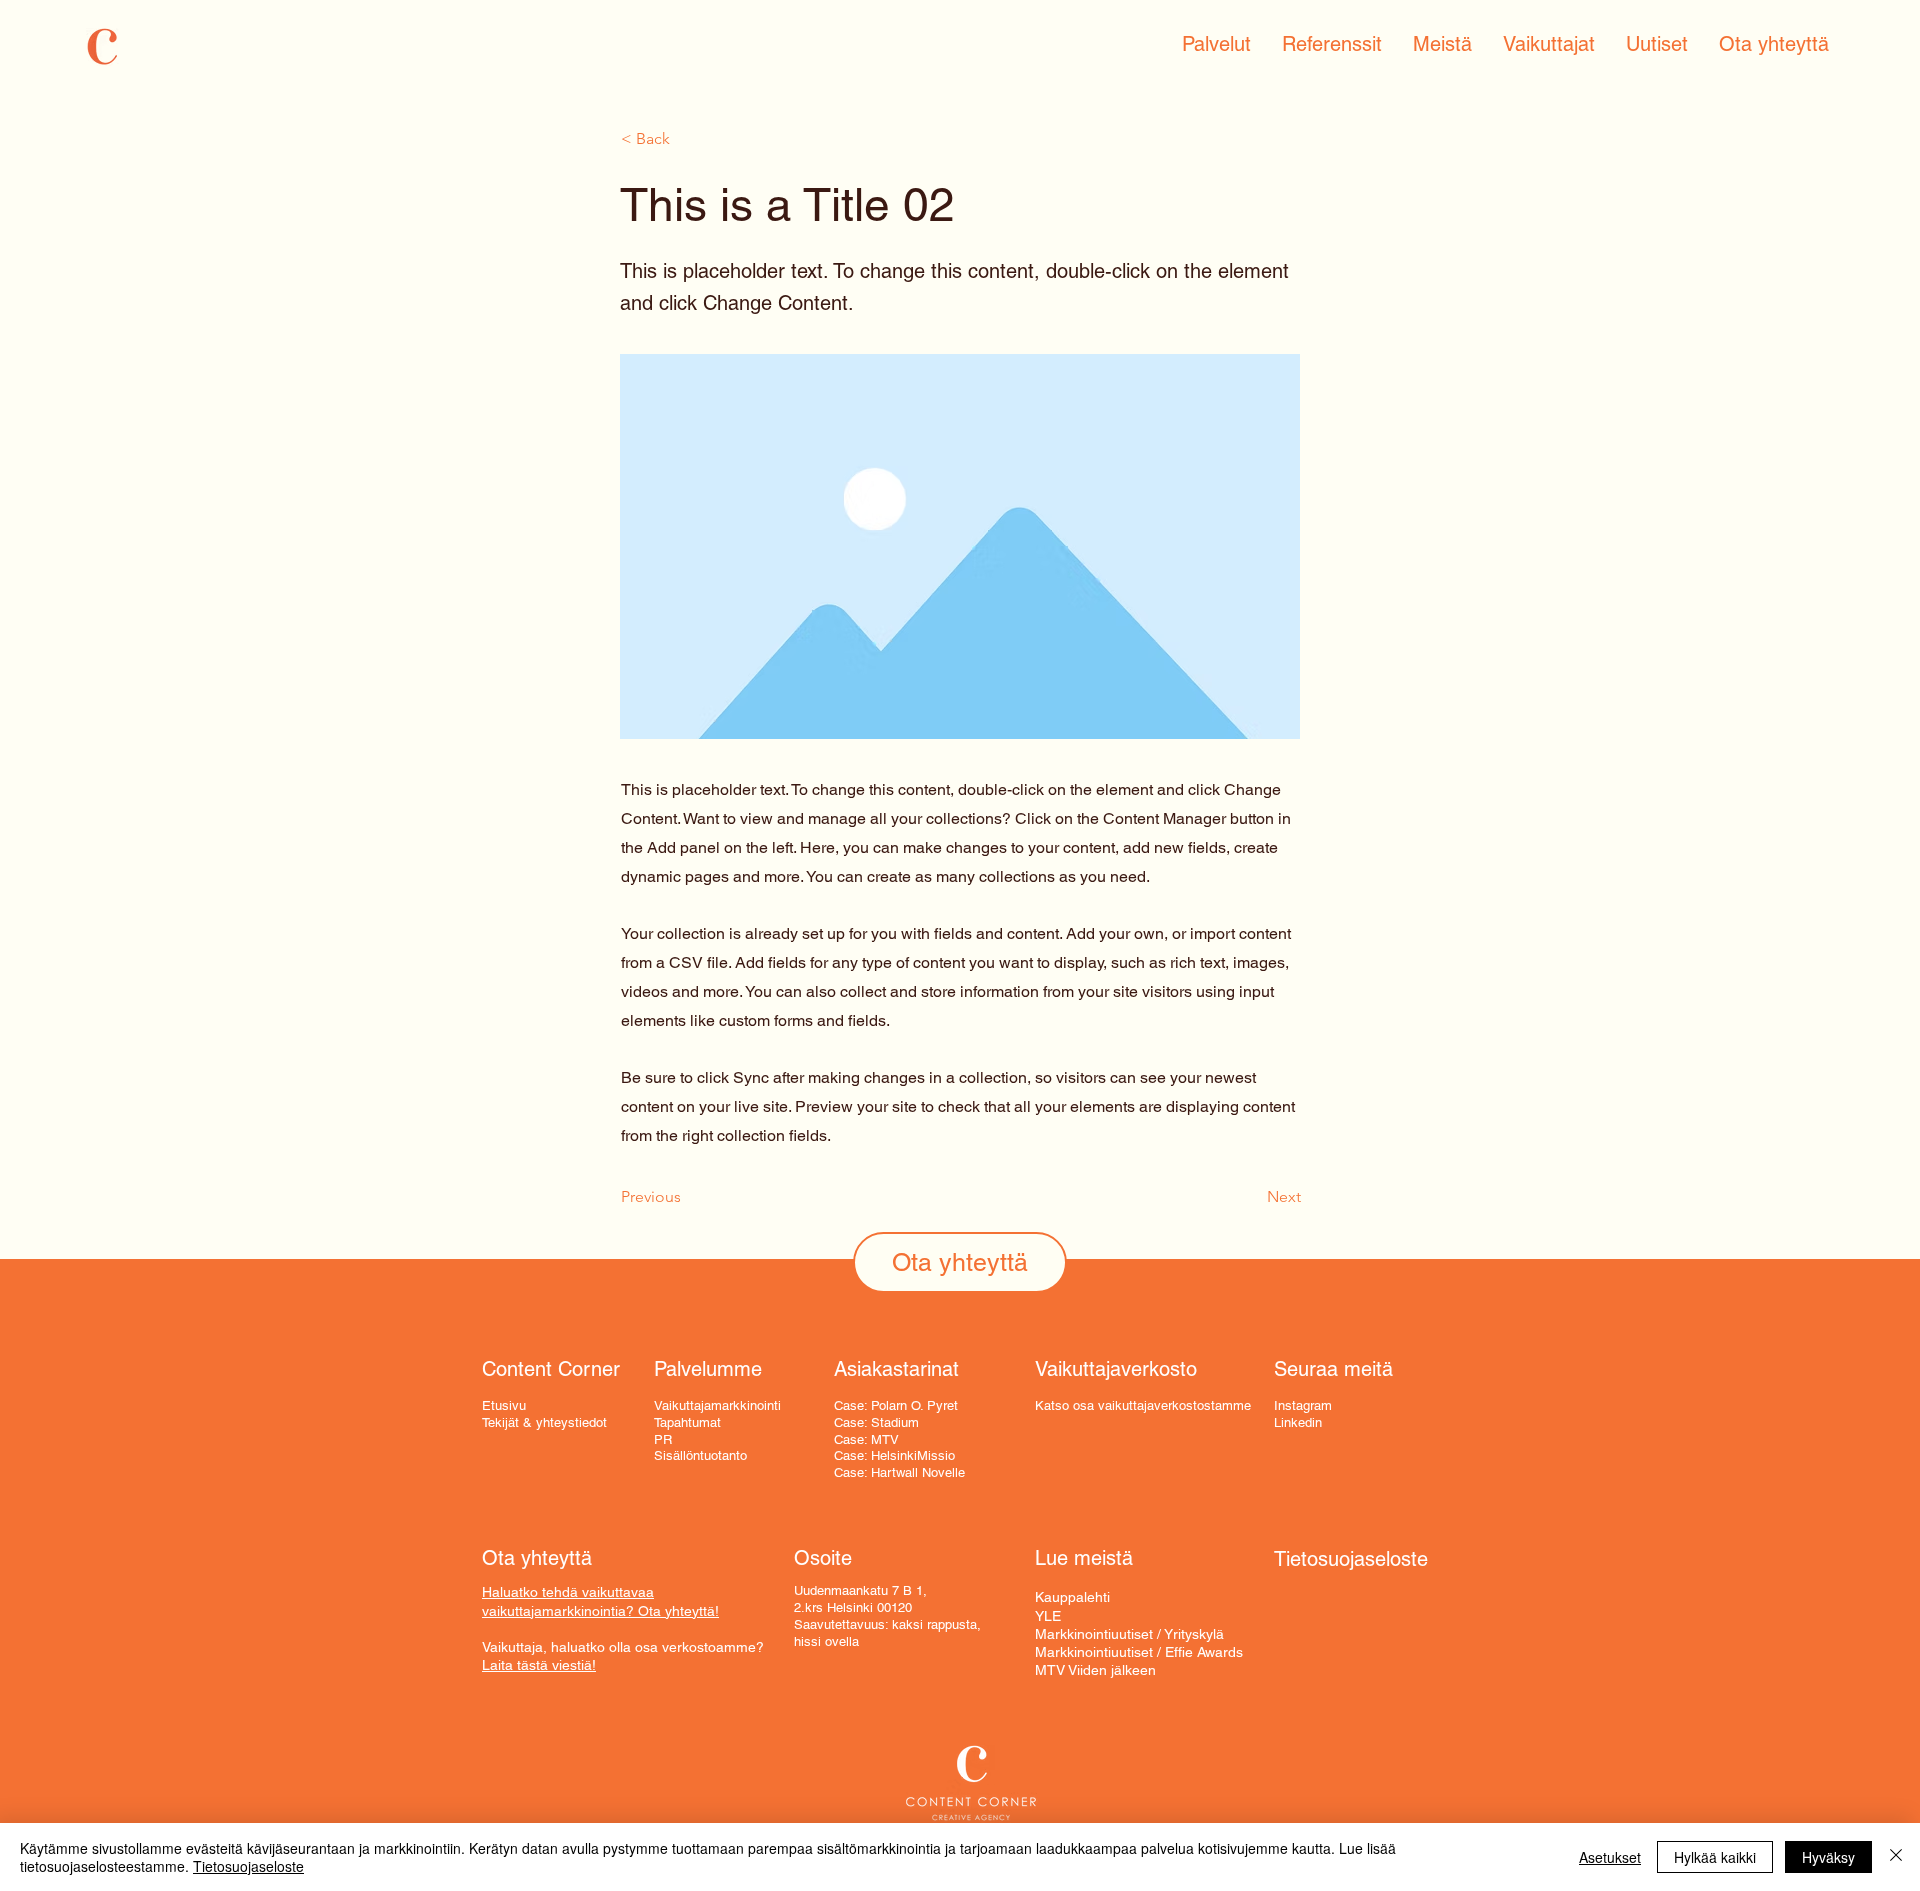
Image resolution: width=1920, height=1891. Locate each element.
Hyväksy (1828, 1857)
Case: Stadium (876, 1422)
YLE (1048, 1616)
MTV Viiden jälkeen (1095, 1670)
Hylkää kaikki (1715, 1857)
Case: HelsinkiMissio (894, 1455)
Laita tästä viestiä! (539, 1665)
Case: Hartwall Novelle (899, 1472)
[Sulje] (1896, 1857)
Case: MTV (866, 1439)
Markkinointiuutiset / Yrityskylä (1129, 1634)
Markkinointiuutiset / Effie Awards (1139, 1652)
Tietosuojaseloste (248, 1866)
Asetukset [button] (1610, 1857)
